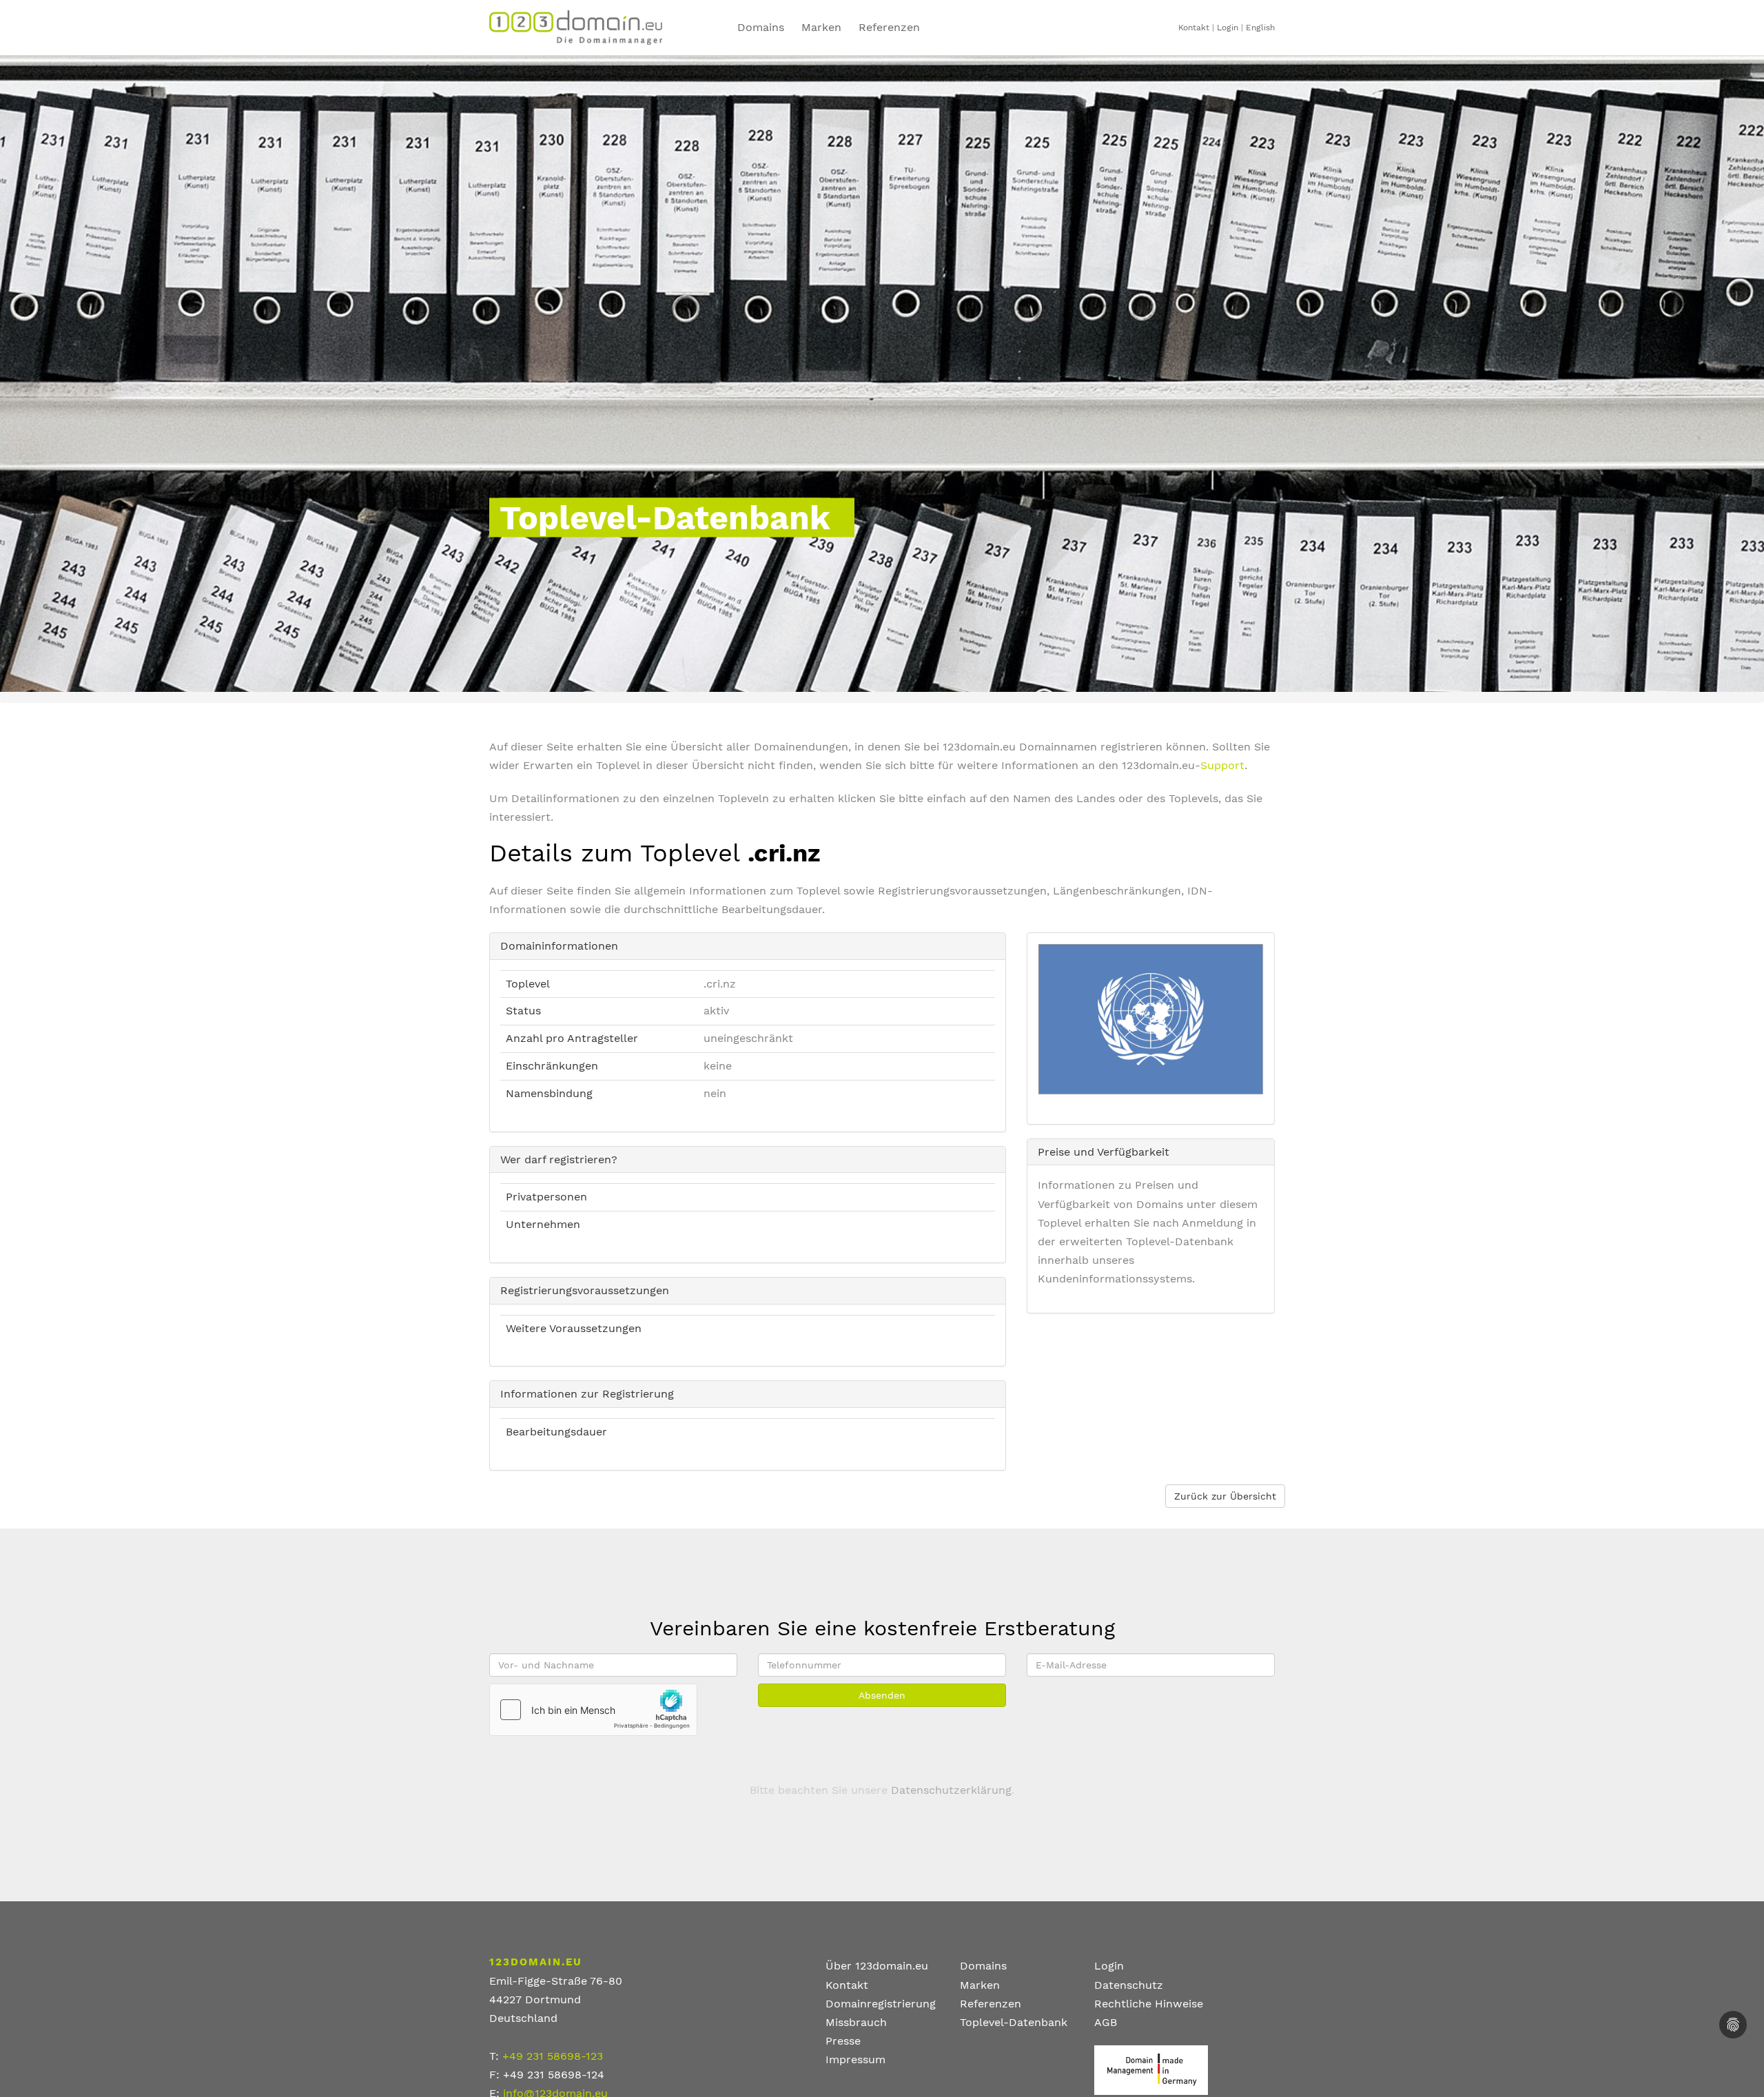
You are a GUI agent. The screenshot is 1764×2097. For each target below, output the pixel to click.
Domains (761, 27)
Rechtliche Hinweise (1149, 2004)
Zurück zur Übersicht (1225, 1496)
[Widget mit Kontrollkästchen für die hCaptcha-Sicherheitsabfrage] (593, 1710)
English (1260, 28)
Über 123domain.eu (877, 1966)
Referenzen (889, 27)
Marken (821, 27)
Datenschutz (1129, 1985)
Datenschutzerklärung (951, 1790)
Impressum (855, 2059)
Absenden (882, 1695)
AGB (1106, 2022)
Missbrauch (856, 2022)
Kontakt (1194, 28)
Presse (843, 2041)
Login (1228, 28)
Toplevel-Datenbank (1014, 2022)
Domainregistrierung (881, 2004)
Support (1222, 765)
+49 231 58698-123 (553, 2056)
